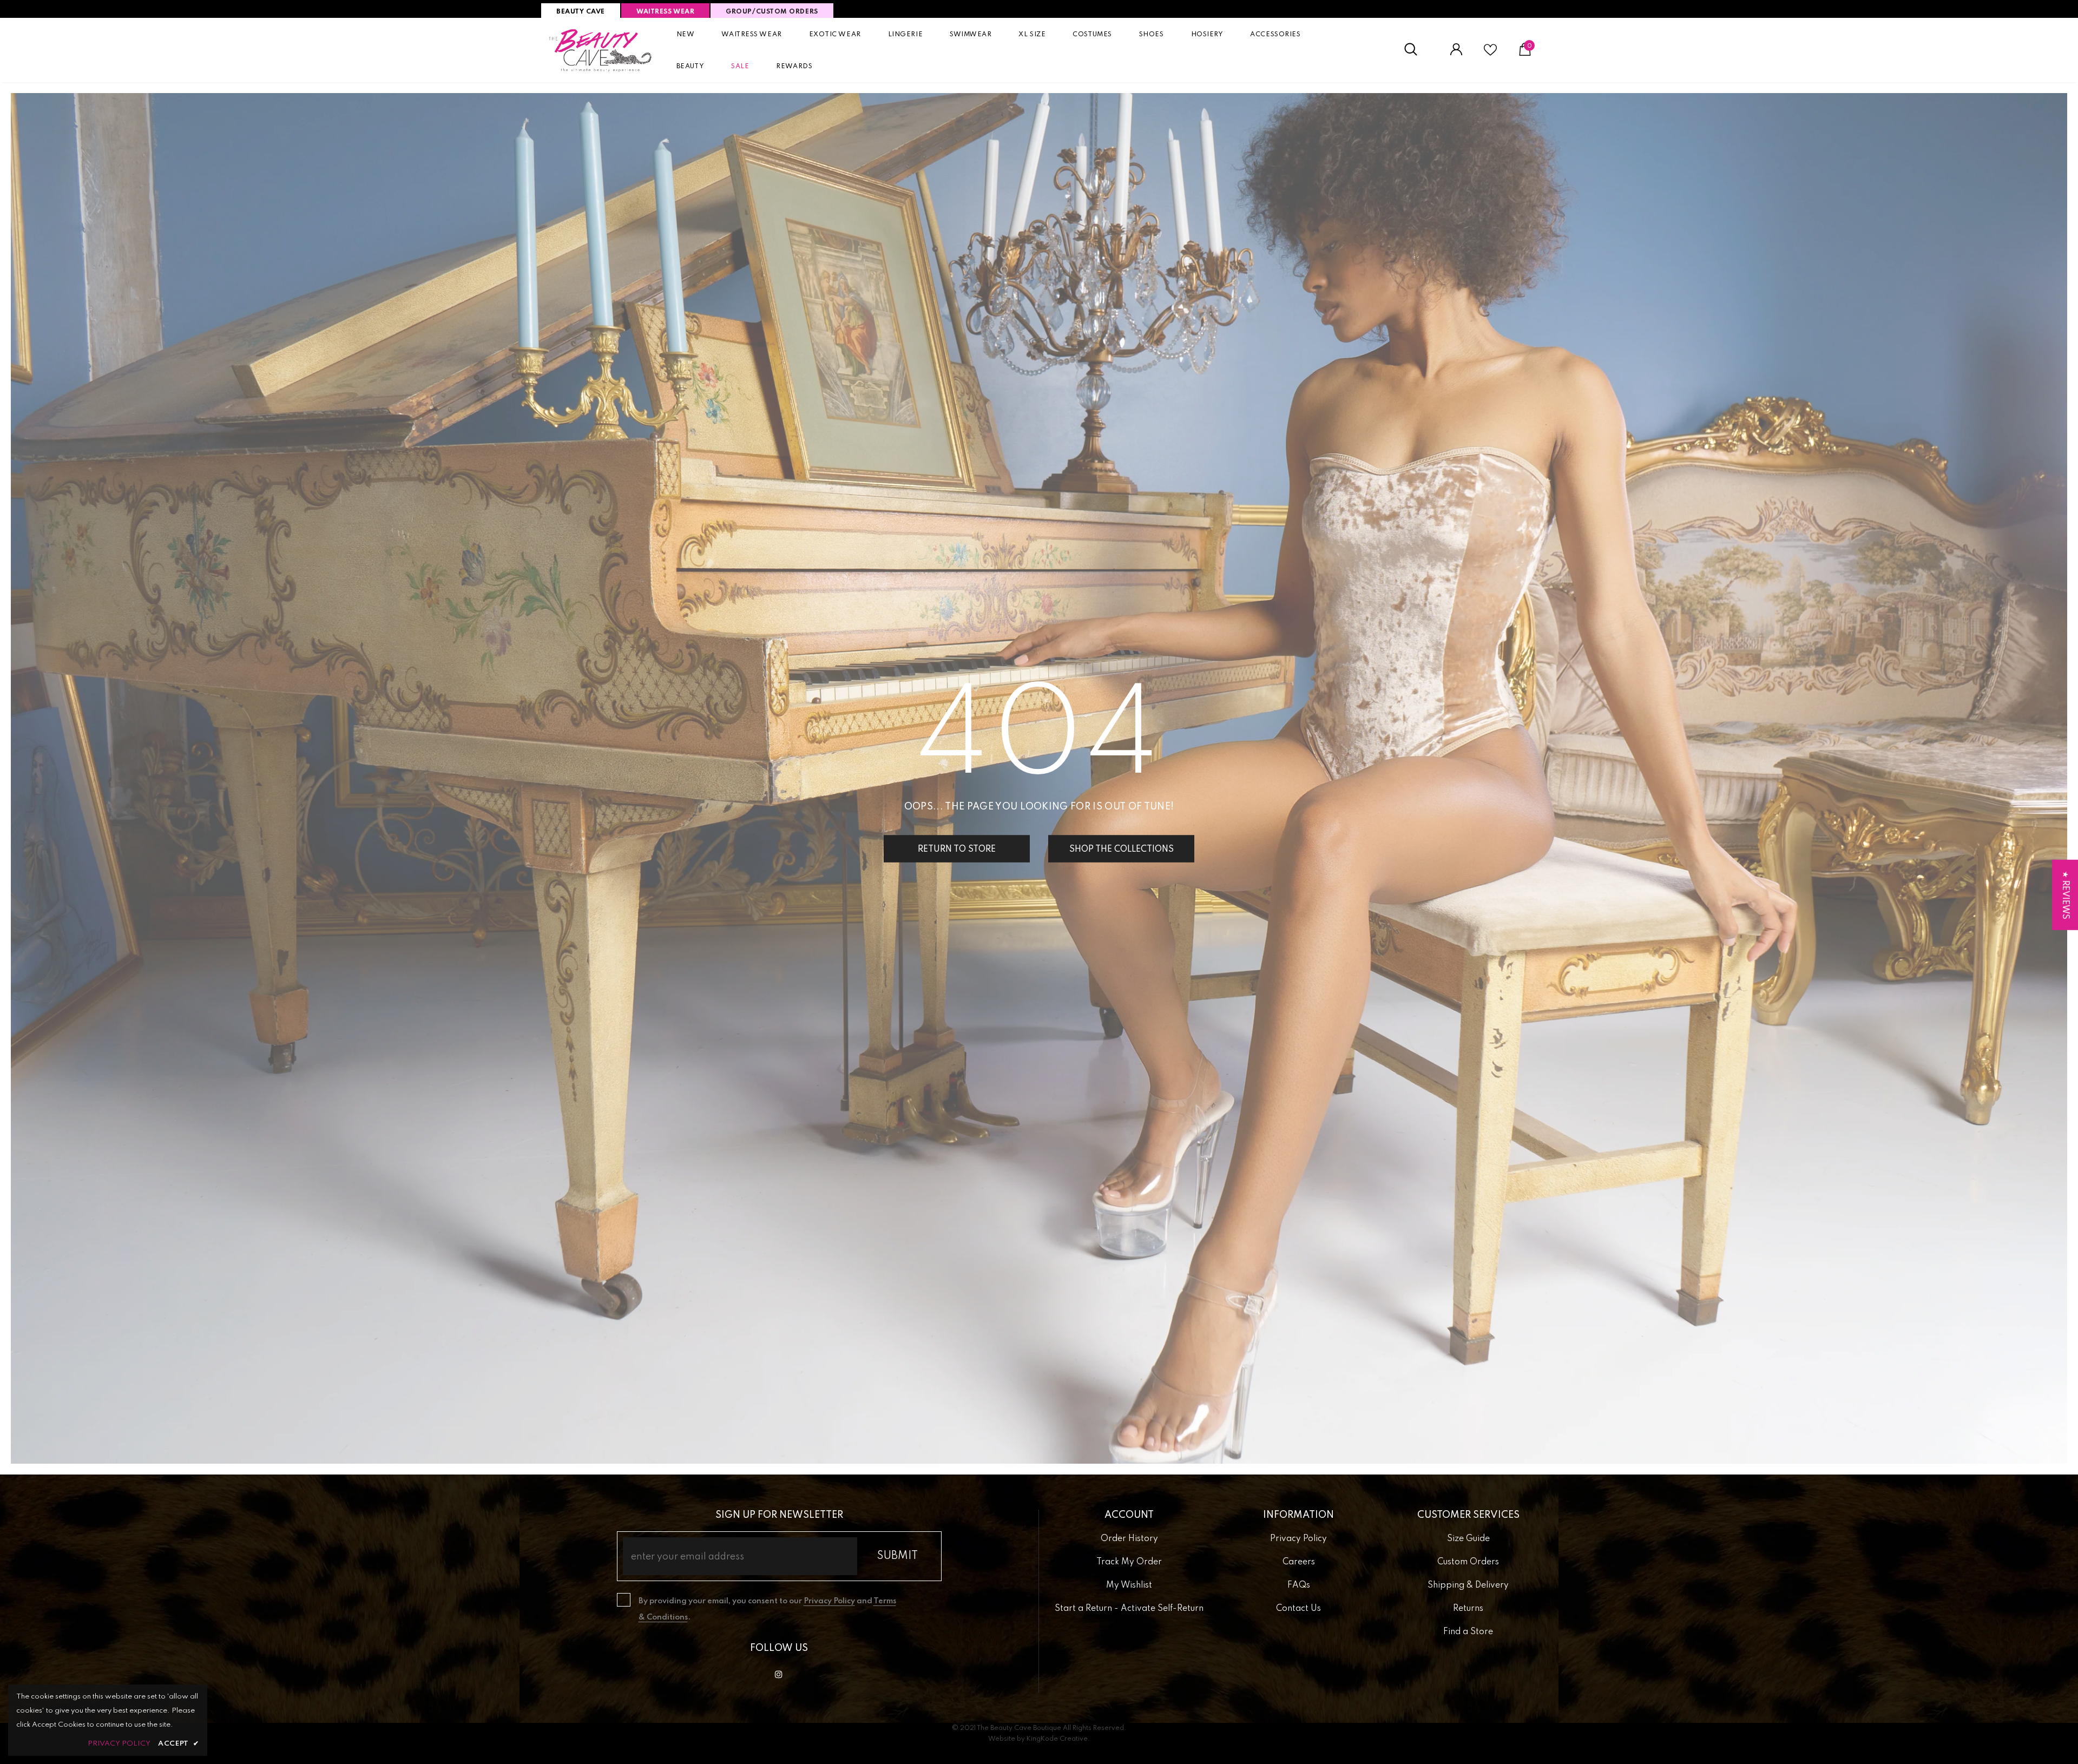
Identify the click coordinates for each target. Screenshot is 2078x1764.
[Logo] (601, 50)
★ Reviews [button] (2065, 895)
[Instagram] (779, 1675)
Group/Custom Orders (772, 12)
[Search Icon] (1416, 50)
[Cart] (1525, 54)
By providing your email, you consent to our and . (767, 1609)
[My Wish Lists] (1490, 54)
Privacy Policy (829, 1601)
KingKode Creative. (1058, 1739)
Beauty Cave (581, 12)
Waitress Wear (665, 12)
